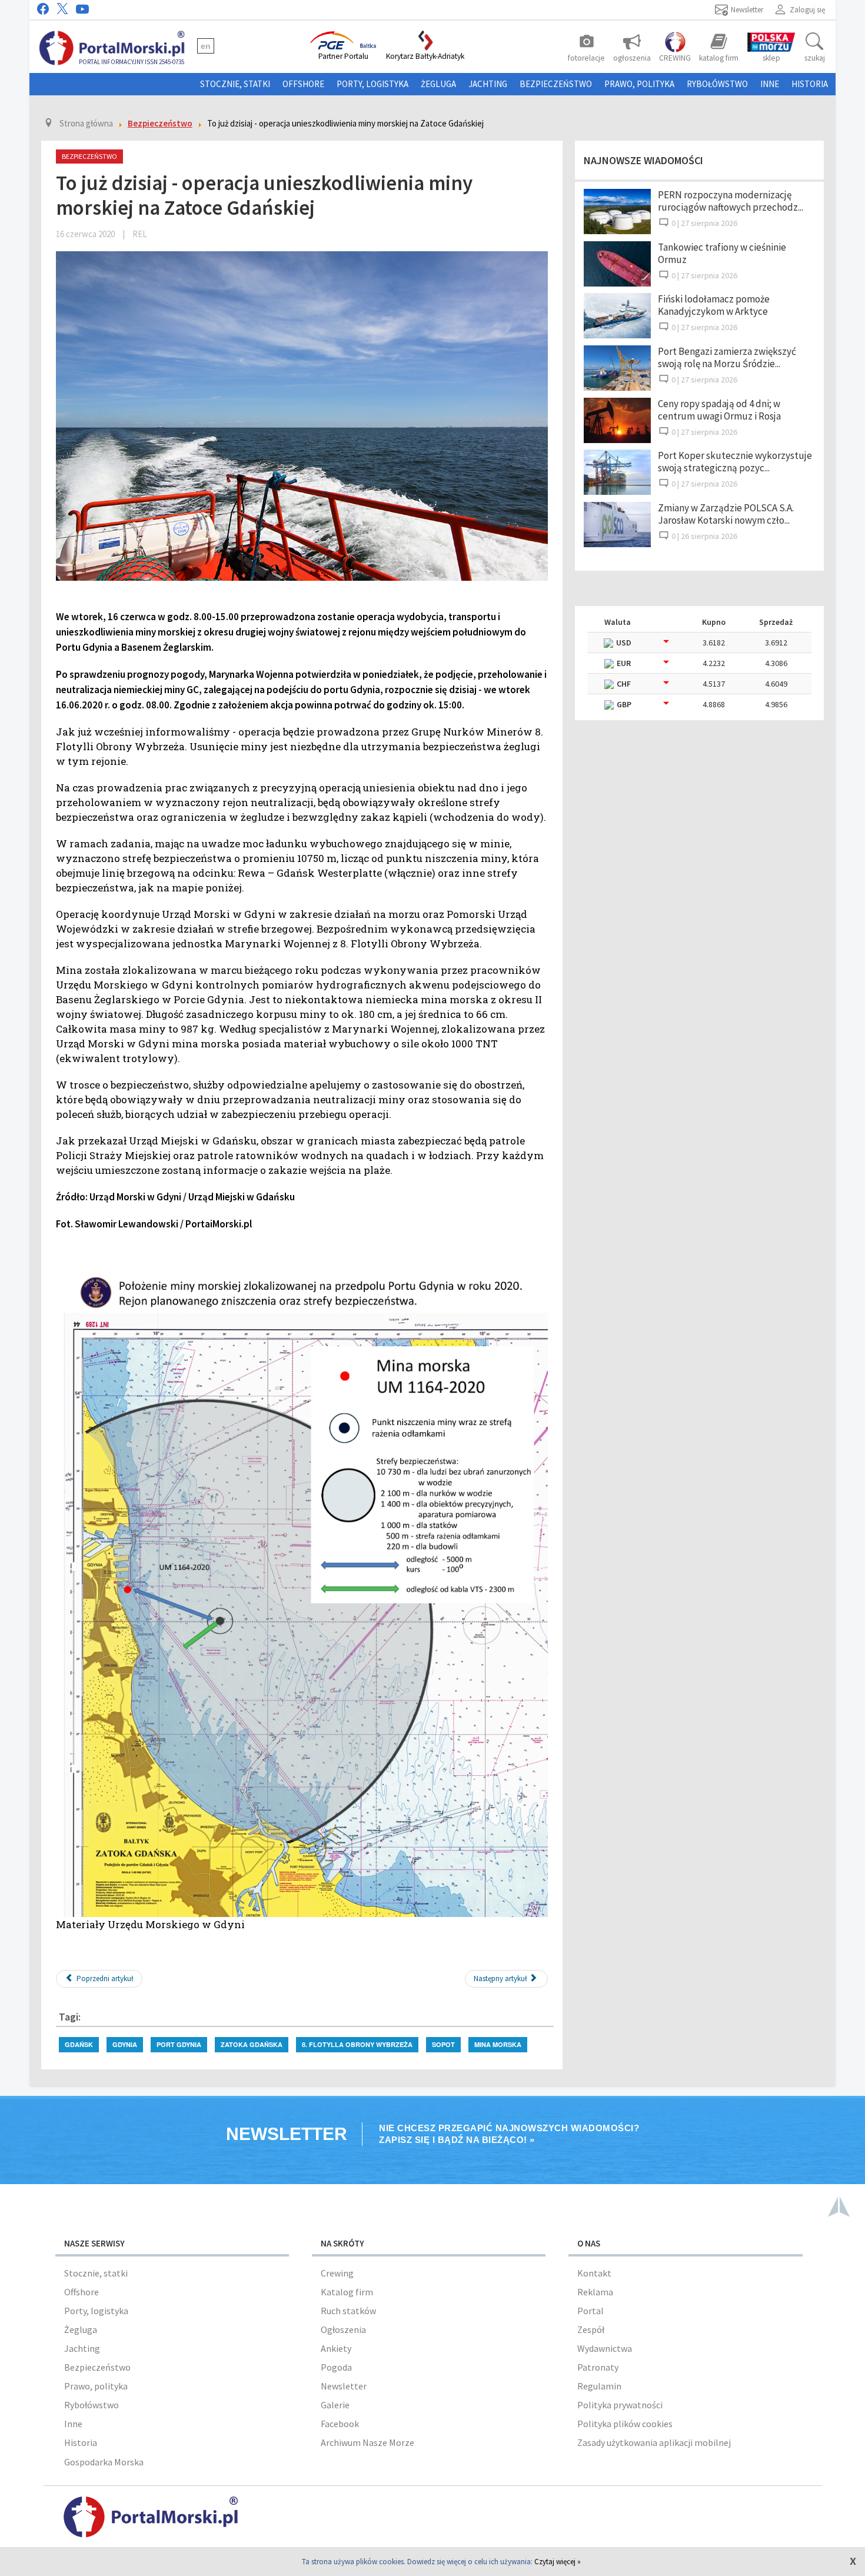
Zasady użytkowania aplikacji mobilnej (654, 2442)
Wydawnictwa (605, 2348)
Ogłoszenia (343, 2329)
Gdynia (125, 2044)
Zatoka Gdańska (252, 2044)
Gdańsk (79, 2044)
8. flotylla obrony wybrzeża (357, 2044)
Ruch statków (348, 2311)
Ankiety (336, 2348)
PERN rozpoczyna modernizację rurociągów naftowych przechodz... (731, 201)
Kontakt (594, 2273)
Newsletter (344, 2386)
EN (206, 46)
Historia (810, 84)
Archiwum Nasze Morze (367, 2442)
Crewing (337, 2273)
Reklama (595, 2292)
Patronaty (598, 2367)
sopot (443, 2044)
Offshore (303, 84)
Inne (770, 84)
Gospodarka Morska (104, 2462)
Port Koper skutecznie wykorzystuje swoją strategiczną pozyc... (735, 462)
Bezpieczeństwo (556, 84)
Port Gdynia (179, 2044)
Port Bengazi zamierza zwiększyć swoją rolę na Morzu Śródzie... (727, 357)
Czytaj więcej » (558, 2562)
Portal (590, 2311)
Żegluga (438, 84)
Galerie (335, 2405)
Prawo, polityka (639, 84)
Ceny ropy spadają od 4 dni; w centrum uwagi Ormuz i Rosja (719, 410)
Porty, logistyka (372, 84)
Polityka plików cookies (625, 2424)
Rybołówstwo (717, 84)
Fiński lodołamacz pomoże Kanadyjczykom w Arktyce (714, 305)
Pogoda (336, 2367)
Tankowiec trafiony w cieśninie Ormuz (722, 253)
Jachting (488, 84)
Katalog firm (347, 2292)
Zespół (591, 2329)
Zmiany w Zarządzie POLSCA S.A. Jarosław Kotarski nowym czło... (726, 514)
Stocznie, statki (235, 84)
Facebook (340, 2424)
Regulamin (599, 2386)
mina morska (498, 2044)
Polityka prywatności (620, 2405)
